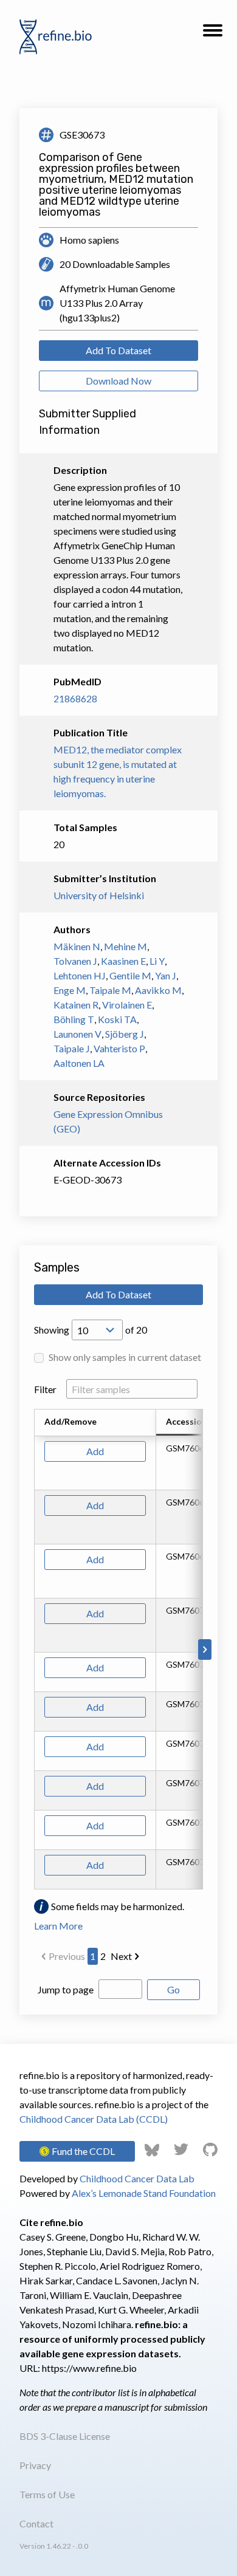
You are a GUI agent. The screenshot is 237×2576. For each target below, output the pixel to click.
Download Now (118, 381)
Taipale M (110, 990)
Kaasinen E (123, 961)
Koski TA (117, 1019)
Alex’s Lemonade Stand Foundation (144, 2193)
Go (173, 1989)
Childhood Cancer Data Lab (137, 2178)
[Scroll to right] (205, 1649)
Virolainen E (127, 1005)
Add (95, 1451)
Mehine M (125, 946)
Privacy (35, 2465)
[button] (213, 34)
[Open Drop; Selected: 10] (97, 1330)
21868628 (75, 698)
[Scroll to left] (32, 1649)
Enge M (70, 990)
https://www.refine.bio (89, 2368)
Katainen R (76, 1005)
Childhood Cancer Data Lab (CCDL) (94, 2119)
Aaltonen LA (79, 1063)
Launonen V (77, 1034)
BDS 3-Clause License (65, 2436)
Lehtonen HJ (80, 975)
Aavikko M (158, 990)
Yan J (166, 975)
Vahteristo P (119, 1048)
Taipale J (72, 1048)
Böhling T (74, 1019)
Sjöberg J (125, 1034)
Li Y (157, 961)
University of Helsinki (99, 895)
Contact (36, 2523)
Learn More (58, 1926)
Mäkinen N (77, 946)
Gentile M (130, 975)
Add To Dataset (118, 350)
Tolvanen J (75, 961)
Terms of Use (47, 2494)
